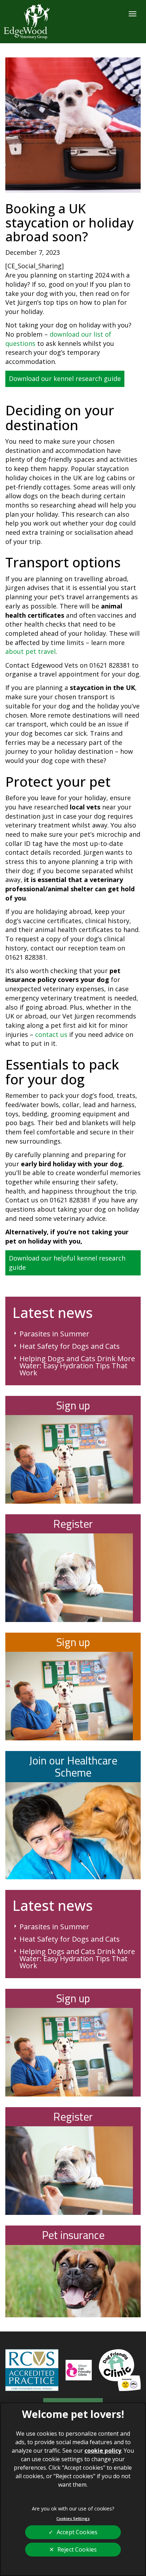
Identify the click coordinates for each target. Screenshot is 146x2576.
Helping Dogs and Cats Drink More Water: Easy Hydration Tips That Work (77, 1366)
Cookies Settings (73, 2518)
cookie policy (103, 2451)
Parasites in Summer (54, 1334)
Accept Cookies (77, 2532)
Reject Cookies (77, 2549)
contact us (51, 1034)
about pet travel (30, 651)
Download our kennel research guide (65, 378)
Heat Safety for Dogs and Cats (70, 1346)
